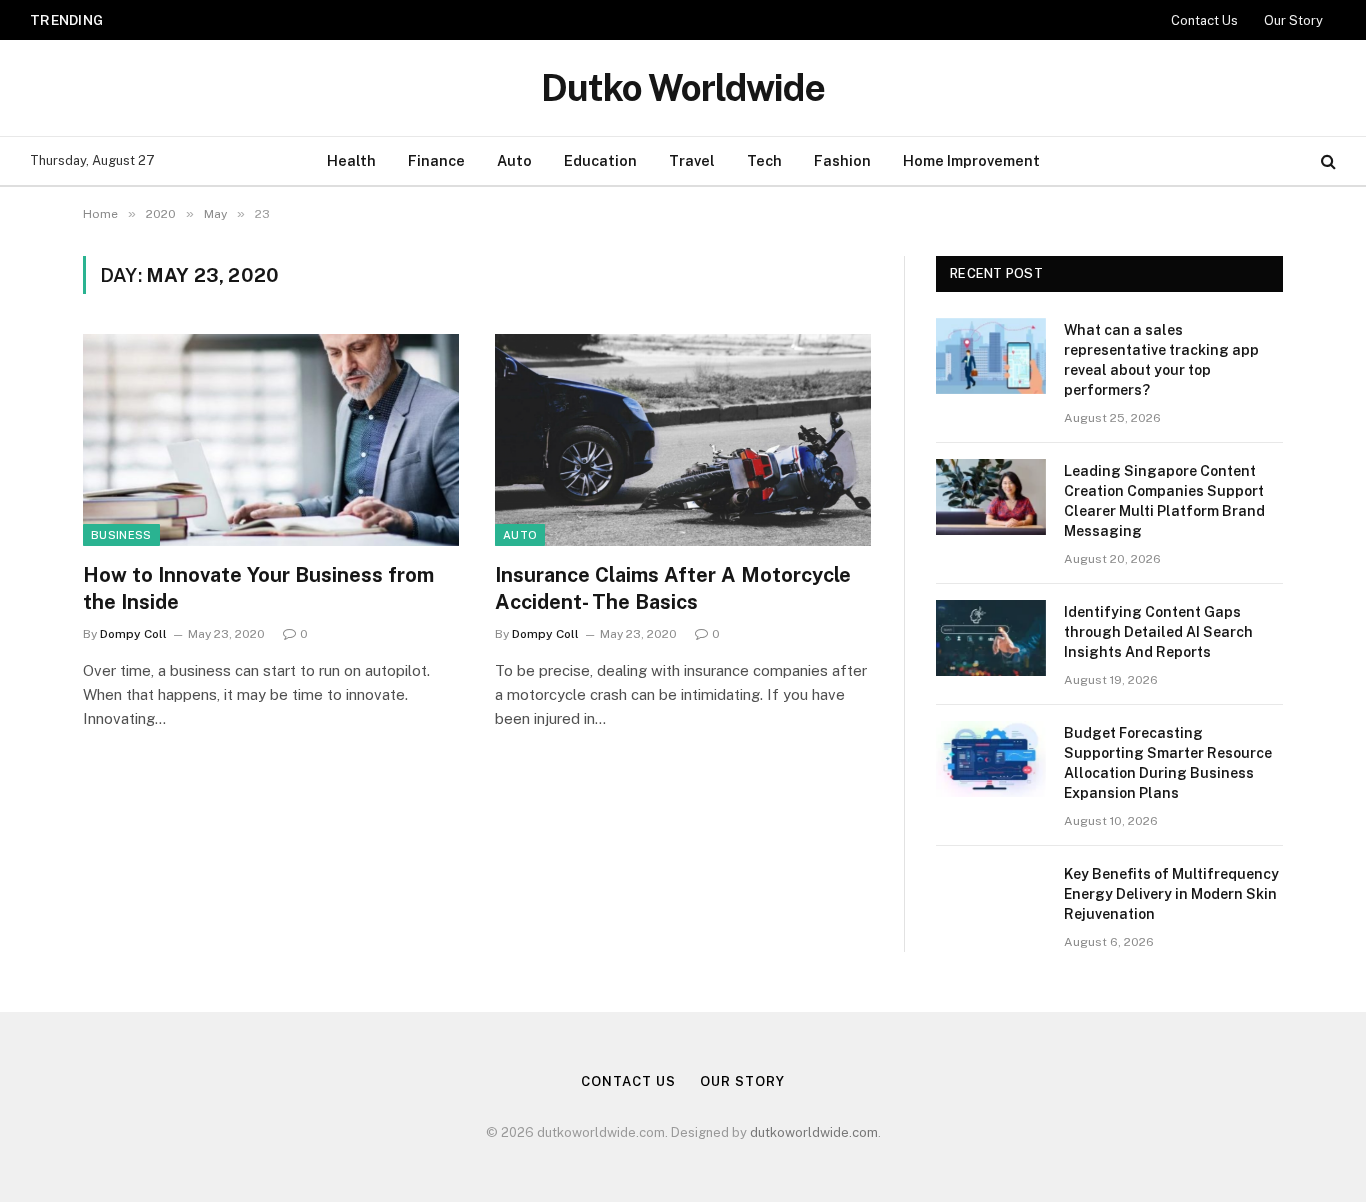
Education (600, 160)
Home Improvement (971, 160)
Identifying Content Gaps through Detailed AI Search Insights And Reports (1158, 632)
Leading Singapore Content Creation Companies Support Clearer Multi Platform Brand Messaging (383, 19)
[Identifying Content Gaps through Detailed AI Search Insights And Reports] (991, 638)
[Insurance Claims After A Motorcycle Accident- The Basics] (683, 440)
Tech (764, 160)
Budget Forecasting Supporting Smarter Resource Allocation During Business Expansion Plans (1168, 763)
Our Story (1293, 20)
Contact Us (1204, 20)
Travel (692, 160)
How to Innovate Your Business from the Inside (258, 588)
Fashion (842, 160)
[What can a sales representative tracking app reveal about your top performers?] (991, 356)
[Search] (1326, 161)
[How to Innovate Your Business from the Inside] (271, 440)
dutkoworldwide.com (814, 1132)
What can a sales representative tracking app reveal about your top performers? (1161, 360)
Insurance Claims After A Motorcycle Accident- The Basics (673, 588)
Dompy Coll (133, 634)
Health (351, 160)
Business (121, 535)
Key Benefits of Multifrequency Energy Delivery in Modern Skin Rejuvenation (1171, 894)
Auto (514, 160)
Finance (436, 160)
